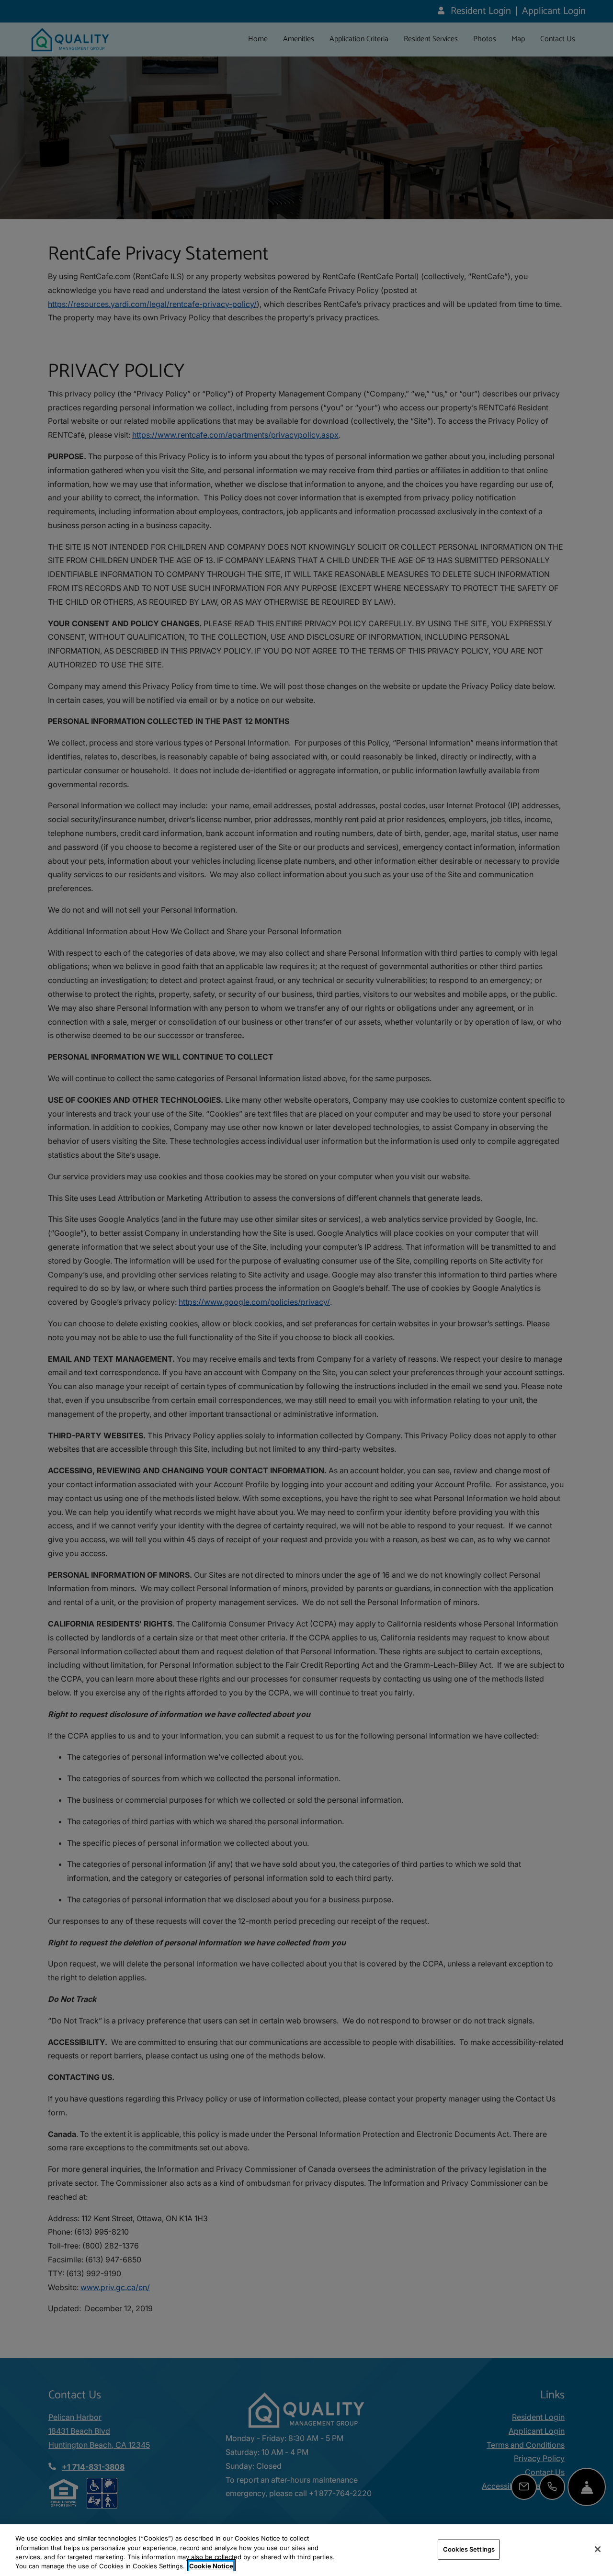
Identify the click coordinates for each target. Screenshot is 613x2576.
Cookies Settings (469, 2549)
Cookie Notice (211, 2566)
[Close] (598, 2549)
